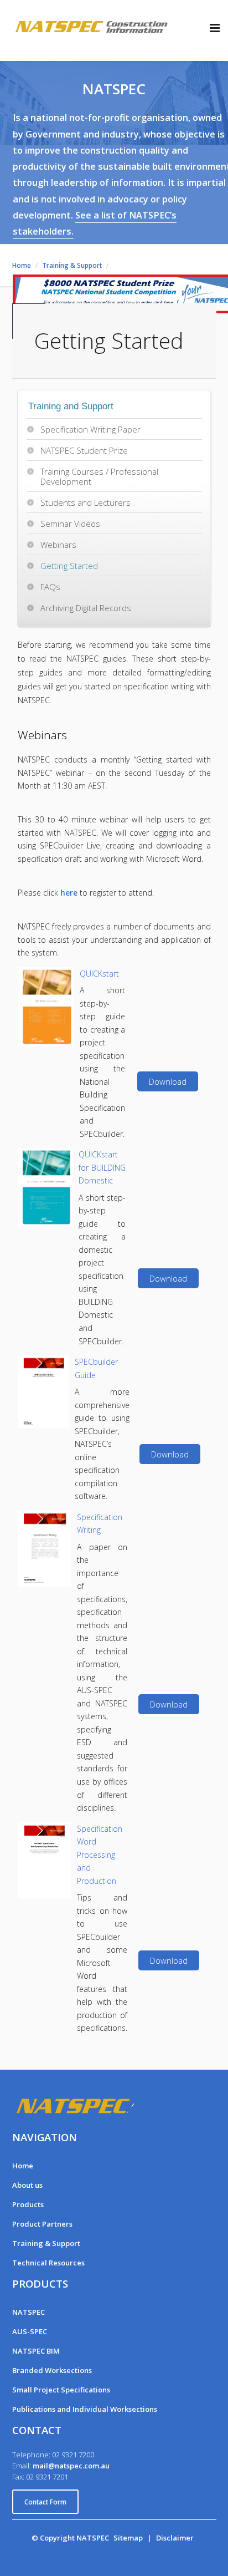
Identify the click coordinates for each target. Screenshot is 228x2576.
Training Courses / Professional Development (99, 476)
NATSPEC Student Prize (84, 450)
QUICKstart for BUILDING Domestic (102, 1167)
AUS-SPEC (30, 2331)
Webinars (58, 545)
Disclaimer (175, 2538)
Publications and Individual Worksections (85, 2409)
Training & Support (46, 2243)
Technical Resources (48, 2263)
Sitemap (128, 2538)
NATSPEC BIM (36, 2351)
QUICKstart (99, 974)
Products (28, 2204)
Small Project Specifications (61, 2390)
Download (168, 1081)
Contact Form (45, 2502)
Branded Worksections (52, 2370)
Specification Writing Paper (90, 429)
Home (23, 2166)
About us (27, 2185)
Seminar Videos (70, 524)
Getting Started (69, 566)
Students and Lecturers (85, 502)
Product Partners (42, 2224)
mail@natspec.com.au (71, 2466)
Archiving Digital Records (86, 608)
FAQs (50, 587)
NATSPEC (28, 2312)
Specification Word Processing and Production (100, 1855)
